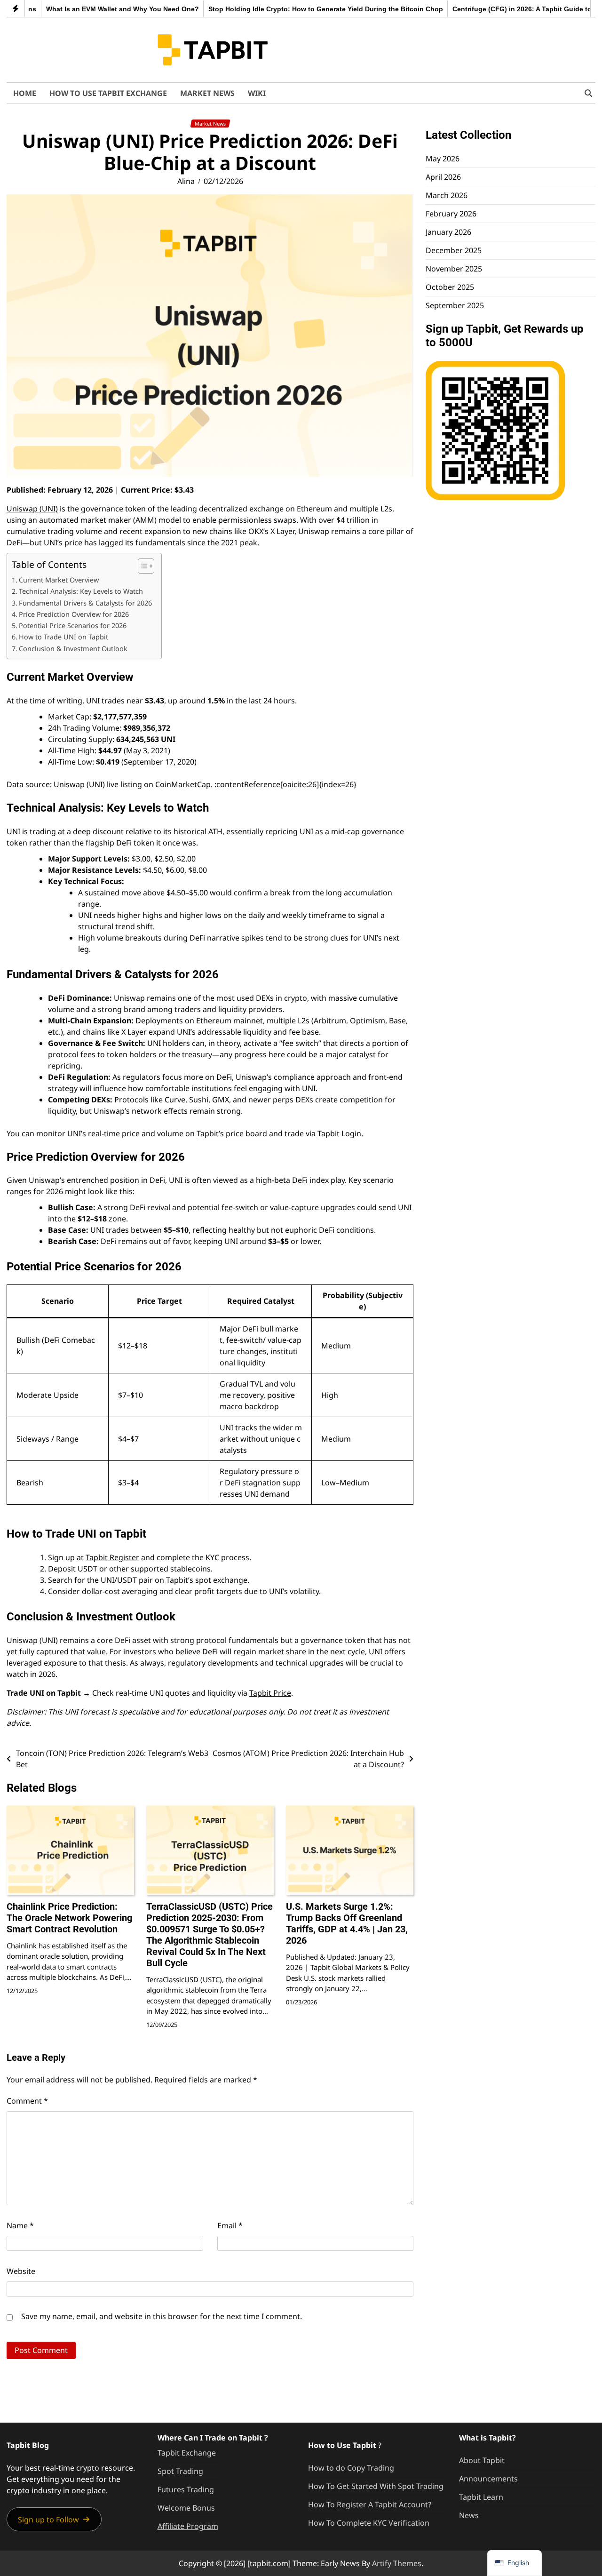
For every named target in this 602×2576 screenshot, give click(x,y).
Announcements (488, 2479)
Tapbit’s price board (232, 1133)
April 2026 (443, 177)
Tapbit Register (112, 1557)
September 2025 (455, 306)
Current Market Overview (59, 580)
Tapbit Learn (481, 2497)
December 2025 (454, 251)
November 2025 (454, 269)
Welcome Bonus (186, 2508)
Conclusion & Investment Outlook (73, 649)
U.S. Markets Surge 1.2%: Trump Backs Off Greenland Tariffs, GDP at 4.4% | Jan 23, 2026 (347, 1923)
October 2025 (450, 287)
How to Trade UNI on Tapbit (63, 637)
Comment (27, 2101)
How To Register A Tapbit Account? (370, 2504)
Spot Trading (180, 2471)
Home (25, 93)
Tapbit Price (270, 1693)
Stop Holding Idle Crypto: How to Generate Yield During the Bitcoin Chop (289, 9)
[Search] (588, 93)
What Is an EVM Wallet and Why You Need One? (85, 9)
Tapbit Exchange (187, 2453)
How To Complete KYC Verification (369, 2523)
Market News (207, 93)
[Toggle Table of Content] (141, 566)
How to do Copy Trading (351, 2468)
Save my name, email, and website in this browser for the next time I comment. (162, 2316)
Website (21, 2271)
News (469, 2515)
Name (20, 2225)
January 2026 (448, 232)
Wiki (257, 93)
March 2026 (447, 196)
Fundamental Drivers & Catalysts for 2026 (85, 603)
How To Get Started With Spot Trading (376, 2486)
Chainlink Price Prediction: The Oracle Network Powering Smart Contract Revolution (69, 1918)
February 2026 (451, 214)
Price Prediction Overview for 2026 (74, 614)
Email (230, 2225)
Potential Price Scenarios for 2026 (73, 626)
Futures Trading (186, 2489)
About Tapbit (482, 2460)
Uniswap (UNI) (32, 509)
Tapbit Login (339, 1133)
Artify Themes (397, 2563)
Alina (186, 181)
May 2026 (443, 159)
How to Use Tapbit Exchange (108, 93)
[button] (54, 2519)
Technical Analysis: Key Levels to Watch (81, 591)
